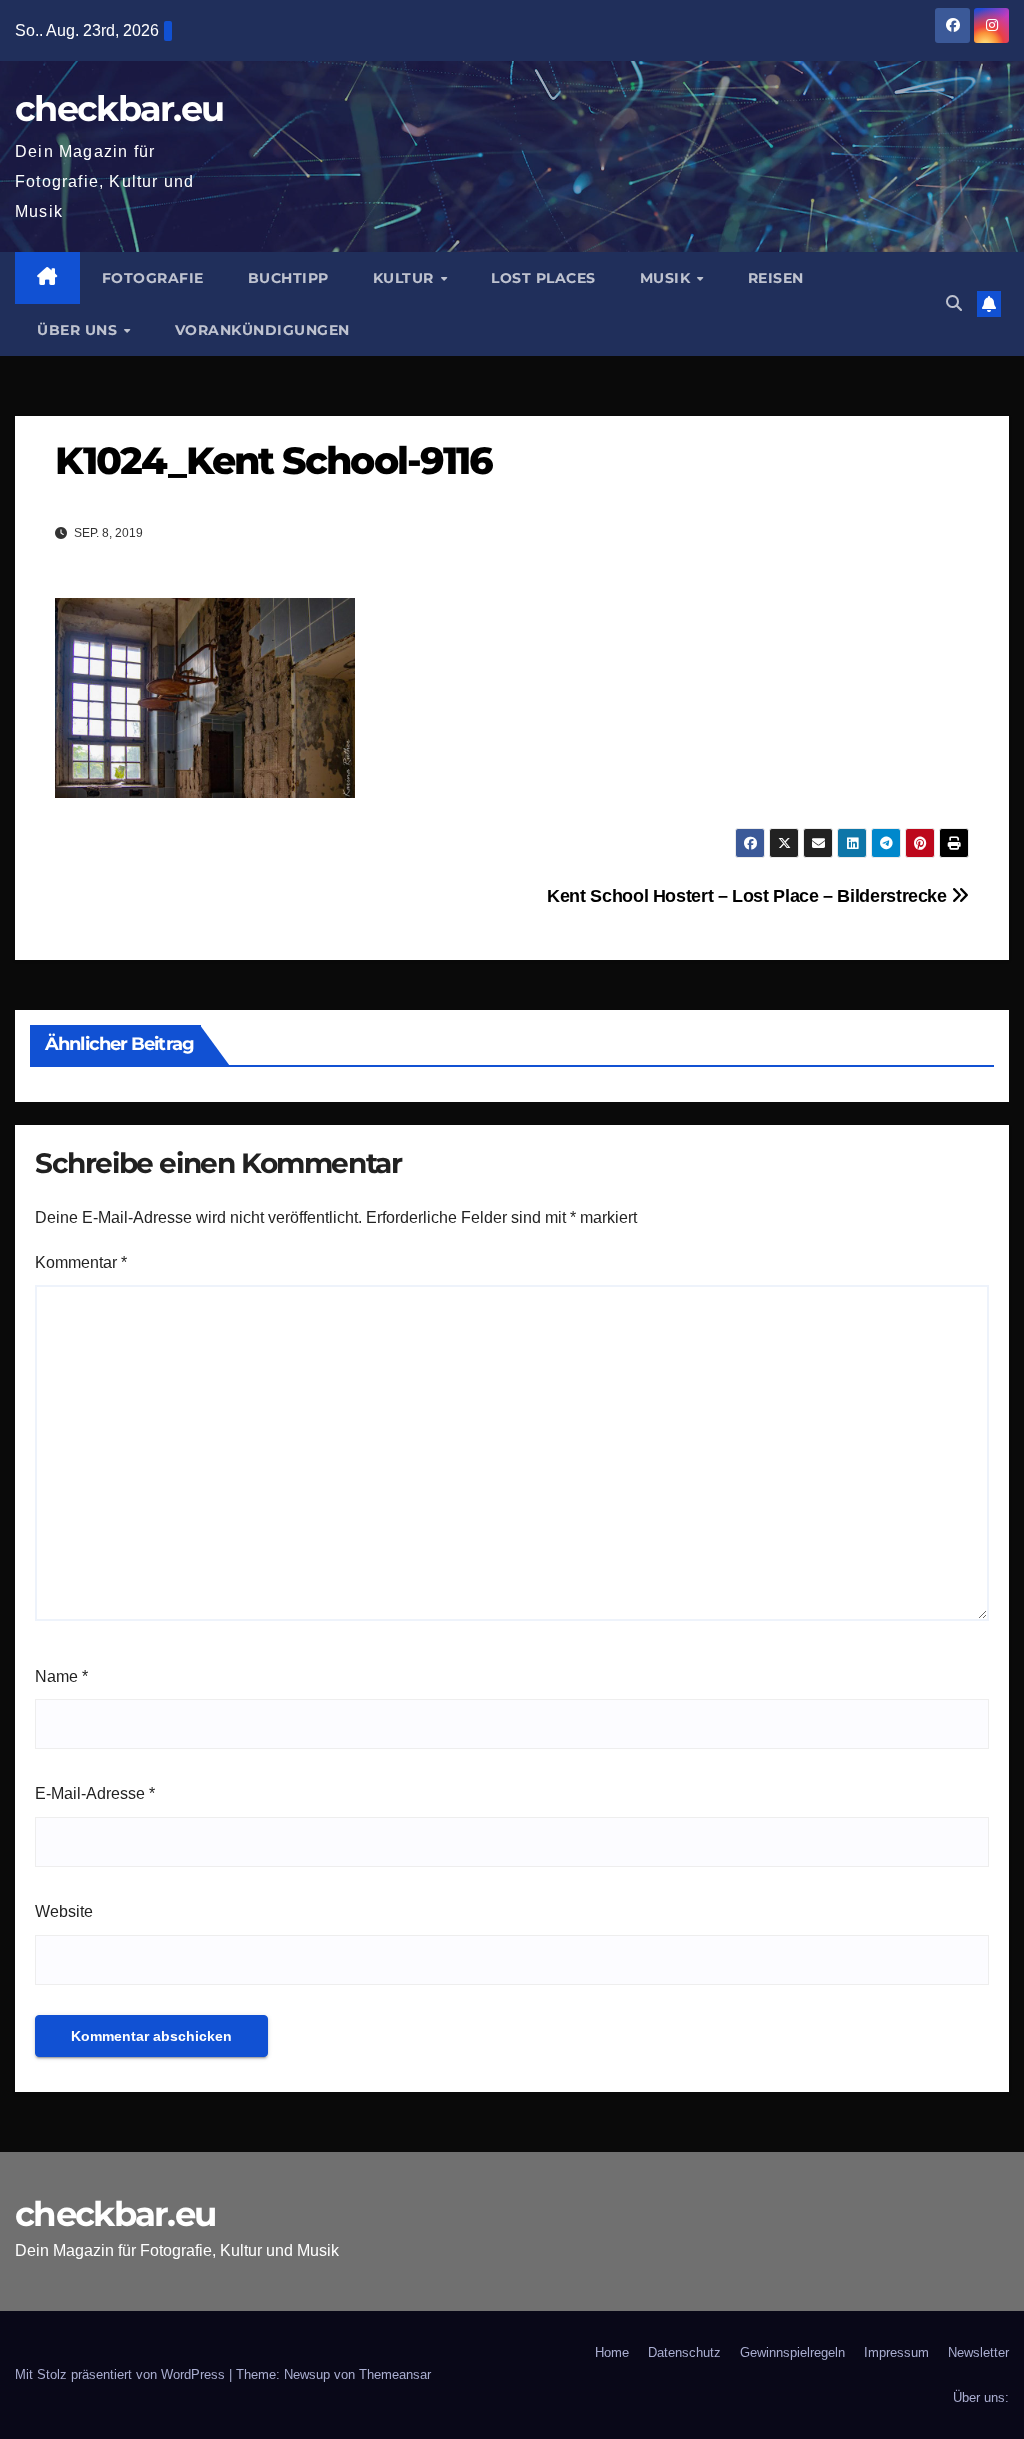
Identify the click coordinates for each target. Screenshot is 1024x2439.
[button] (954, 303)
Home (612, 2352)
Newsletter (978, 2352)
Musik (667, 278)
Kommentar (81, 1262)
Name (61, 1676)
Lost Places (543, 278)
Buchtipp (288, 278)
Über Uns (79, 330)
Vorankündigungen (262, 330)
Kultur (406, 278)
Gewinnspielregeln (792, 2352)
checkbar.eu (119, 108)
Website (64, 1911)
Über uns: (981, 2397)
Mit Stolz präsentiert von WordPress (122, 2374)
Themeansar (395, 2374)
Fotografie (153, 278)
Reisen (776, 278)
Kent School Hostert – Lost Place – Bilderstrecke (749, 895)
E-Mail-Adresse (95, 1793)
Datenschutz (684, 2352)
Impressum (896, 2352)
